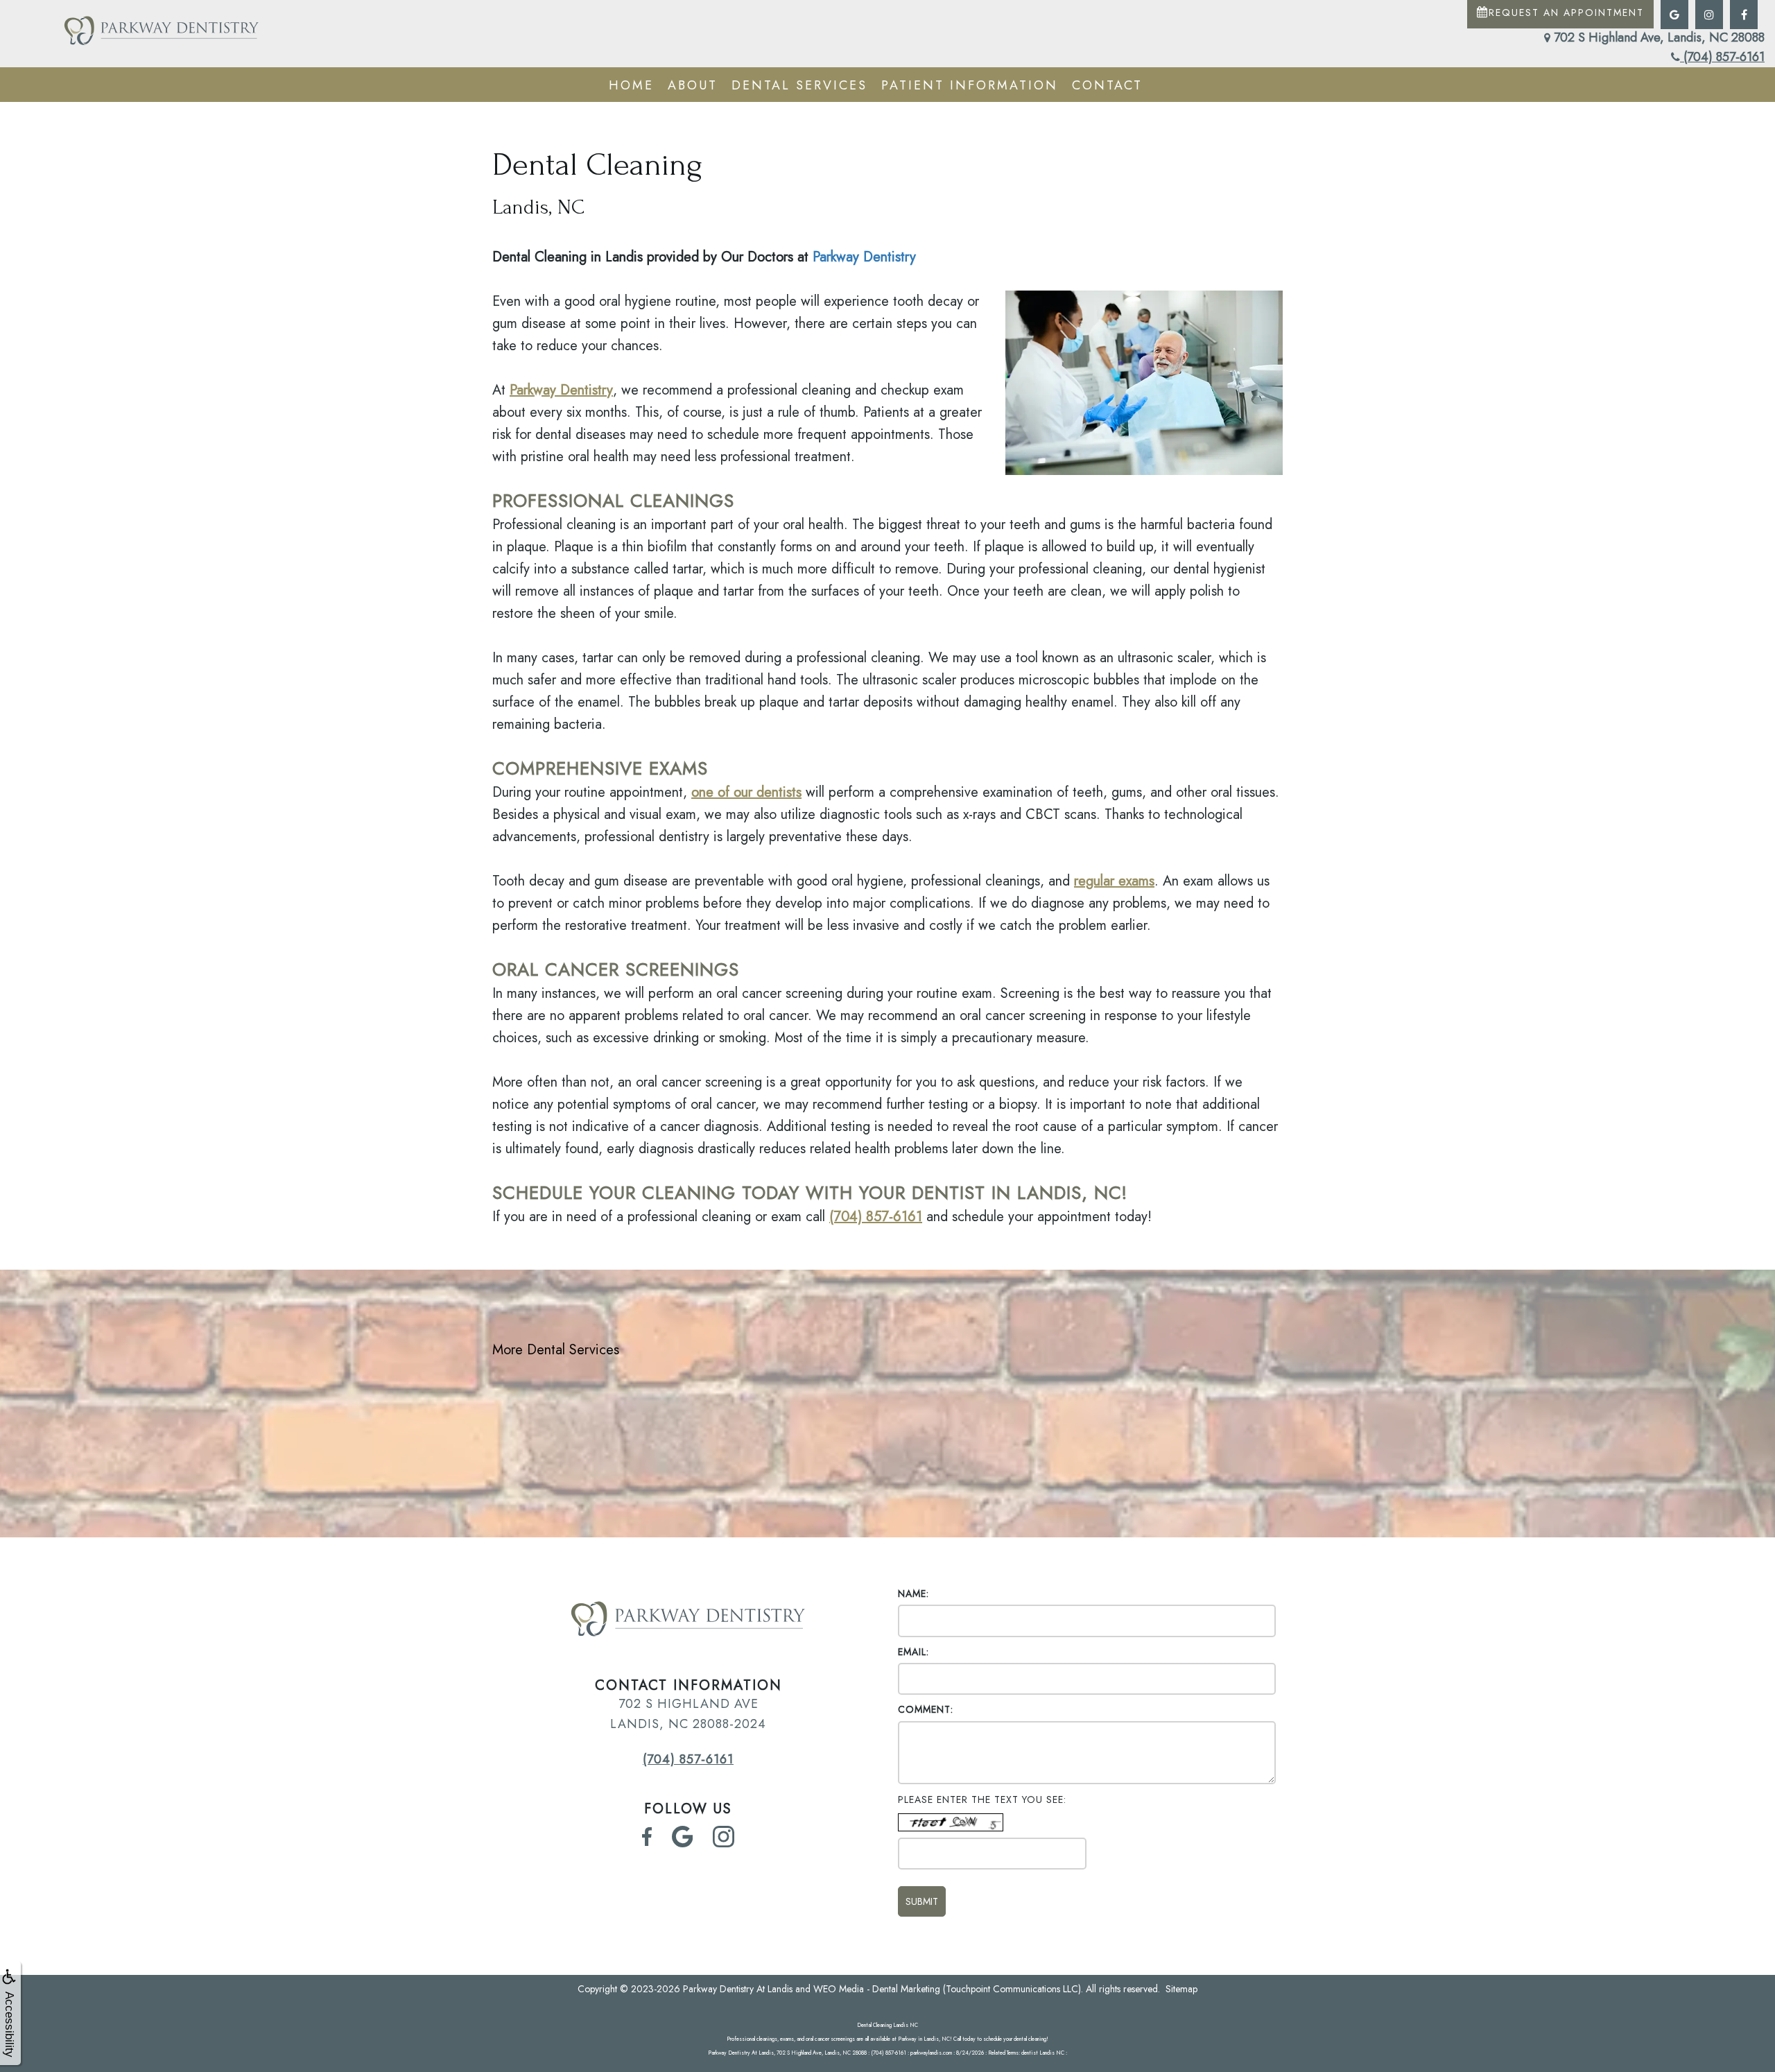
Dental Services (799, 85)
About (693, 85)
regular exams (1114, 881)
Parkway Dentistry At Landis (738, 1989)
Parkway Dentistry (864, 257)
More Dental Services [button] (556, 1350)
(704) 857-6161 (1722, 57)
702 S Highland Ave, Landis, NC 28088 (1657, 37)
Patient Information (970, 85)
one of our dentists (746, 792)
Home (631, 85)
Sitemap (1181, 1989)
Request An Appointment (1566, 12)
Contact (1107, 85)
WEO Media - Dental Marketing (877, 1989)
